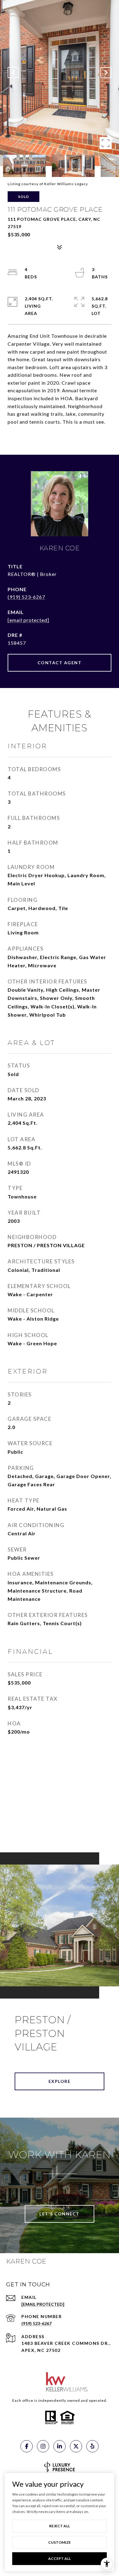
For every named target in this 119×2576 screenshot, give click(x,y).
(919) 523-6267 (26, 597)
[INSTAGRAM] (43, 2446)
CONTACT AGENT (60, 663)
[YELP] (92, 2446)
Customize (60, 2542)
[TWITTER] (76, 2446)
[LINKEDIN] (60, 2446)
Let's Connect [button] (60, 2214)
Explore (60, 2081)
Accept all (60, 2558)
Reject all (60, 2526)
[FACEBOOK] (27, 2446)
